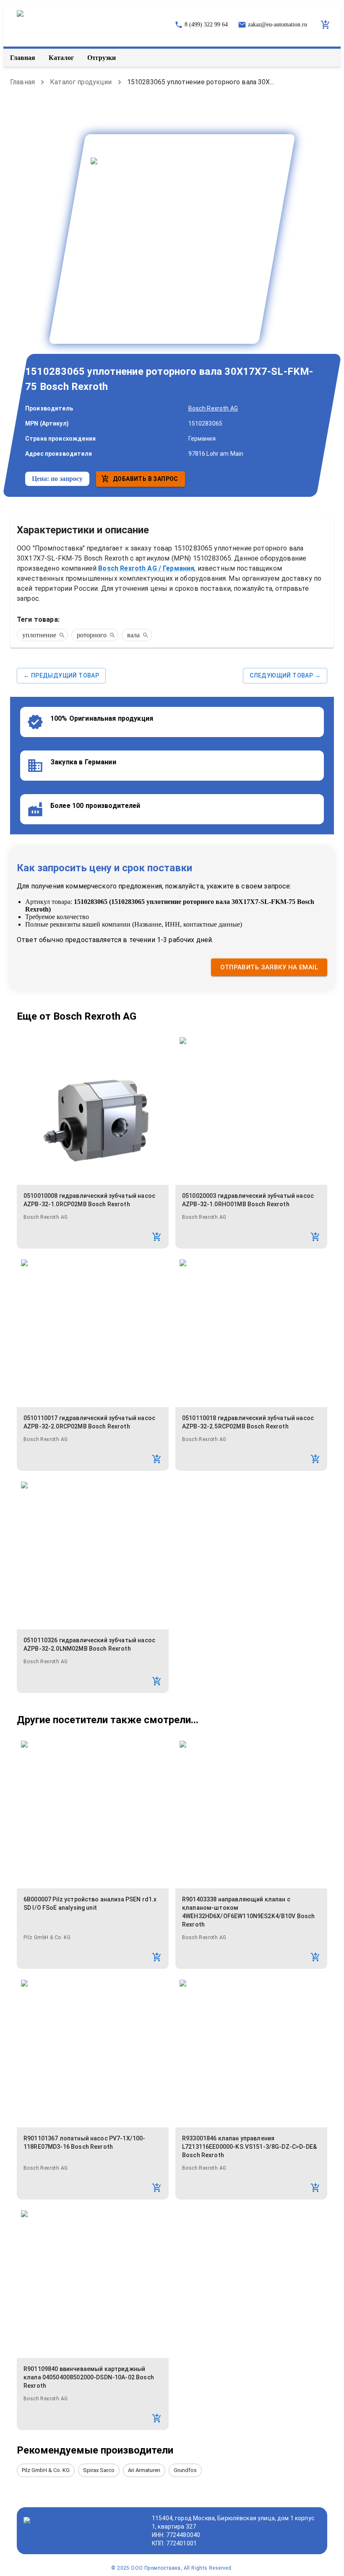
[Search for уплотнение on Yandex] (62, 635)
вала (133, 635)
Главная (23, 58)
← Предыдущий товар (61, 675)
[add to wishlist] (157, 1237)
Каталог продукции (81, 82)
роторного (92, 635)
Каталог (61, 58)
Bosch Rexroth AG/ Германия (146, 568)
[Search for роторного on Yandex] (112, 635)
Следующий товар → (285, 675)
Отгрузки (102, 58)
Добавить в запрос (146, 479)
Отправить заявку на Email (269, 967)
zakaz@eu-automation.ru (278, 25)
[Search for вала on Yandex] (145, 635)
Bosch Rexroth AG (213, 408)
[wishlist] (326, 25)
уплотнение (39, 635)
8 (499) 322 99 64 (206, 25)
